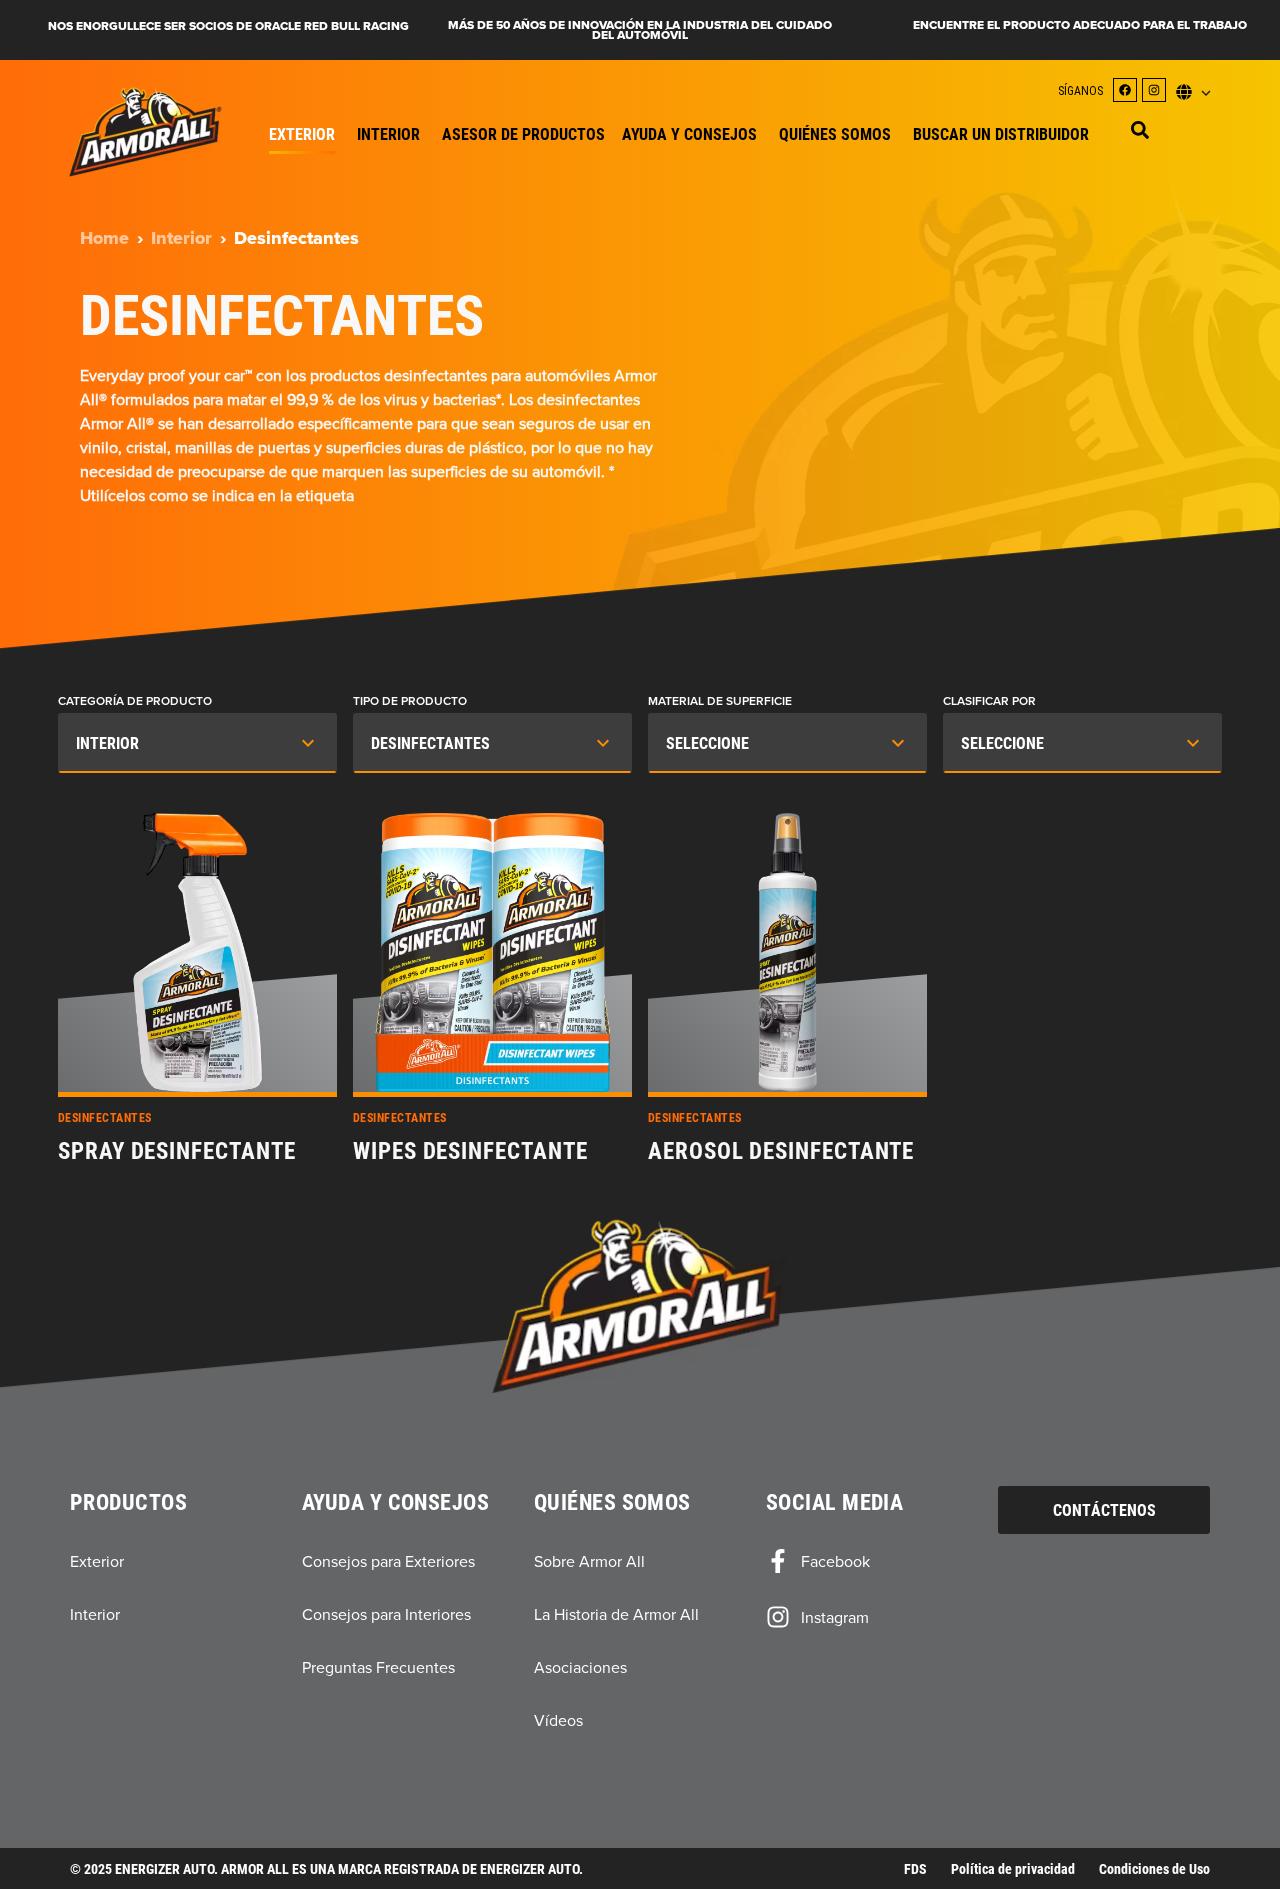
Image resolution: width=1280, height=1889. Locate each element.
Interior (181, 238)
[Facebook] (1125, 90)
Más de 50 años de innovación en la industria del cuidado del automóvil (640, 30)
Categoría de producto (135, 701)
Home (104, 238)
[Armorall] (145, 132)
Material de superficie (720, 701)
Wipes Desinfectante (470, 1151)
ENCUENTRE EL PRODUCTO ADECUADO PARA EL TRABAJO (1080, 25)
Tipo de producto (410, 701)
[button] (1140, 130)
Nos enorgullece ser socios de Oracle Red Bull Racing (228, 26)
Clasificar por (989, 701)
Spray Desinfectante (176, 1151)
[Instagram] (1154, 90)
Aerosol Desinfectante (781, 1151)
